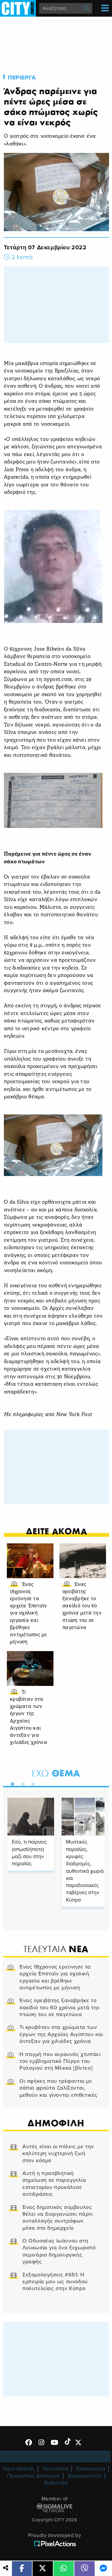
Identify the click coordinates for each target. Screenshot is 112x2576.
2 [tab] (21, 1783)
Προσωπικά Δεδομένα (33, 2476)
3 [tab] (31, 1783)
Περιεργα (22, 78)
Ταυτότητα (56, 2469)
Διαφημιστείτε (85, 2476)
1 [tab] (11, 1783)
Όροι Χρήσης (19, 2469)
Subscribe (56, 2483)
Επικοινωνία (91, 2469)
